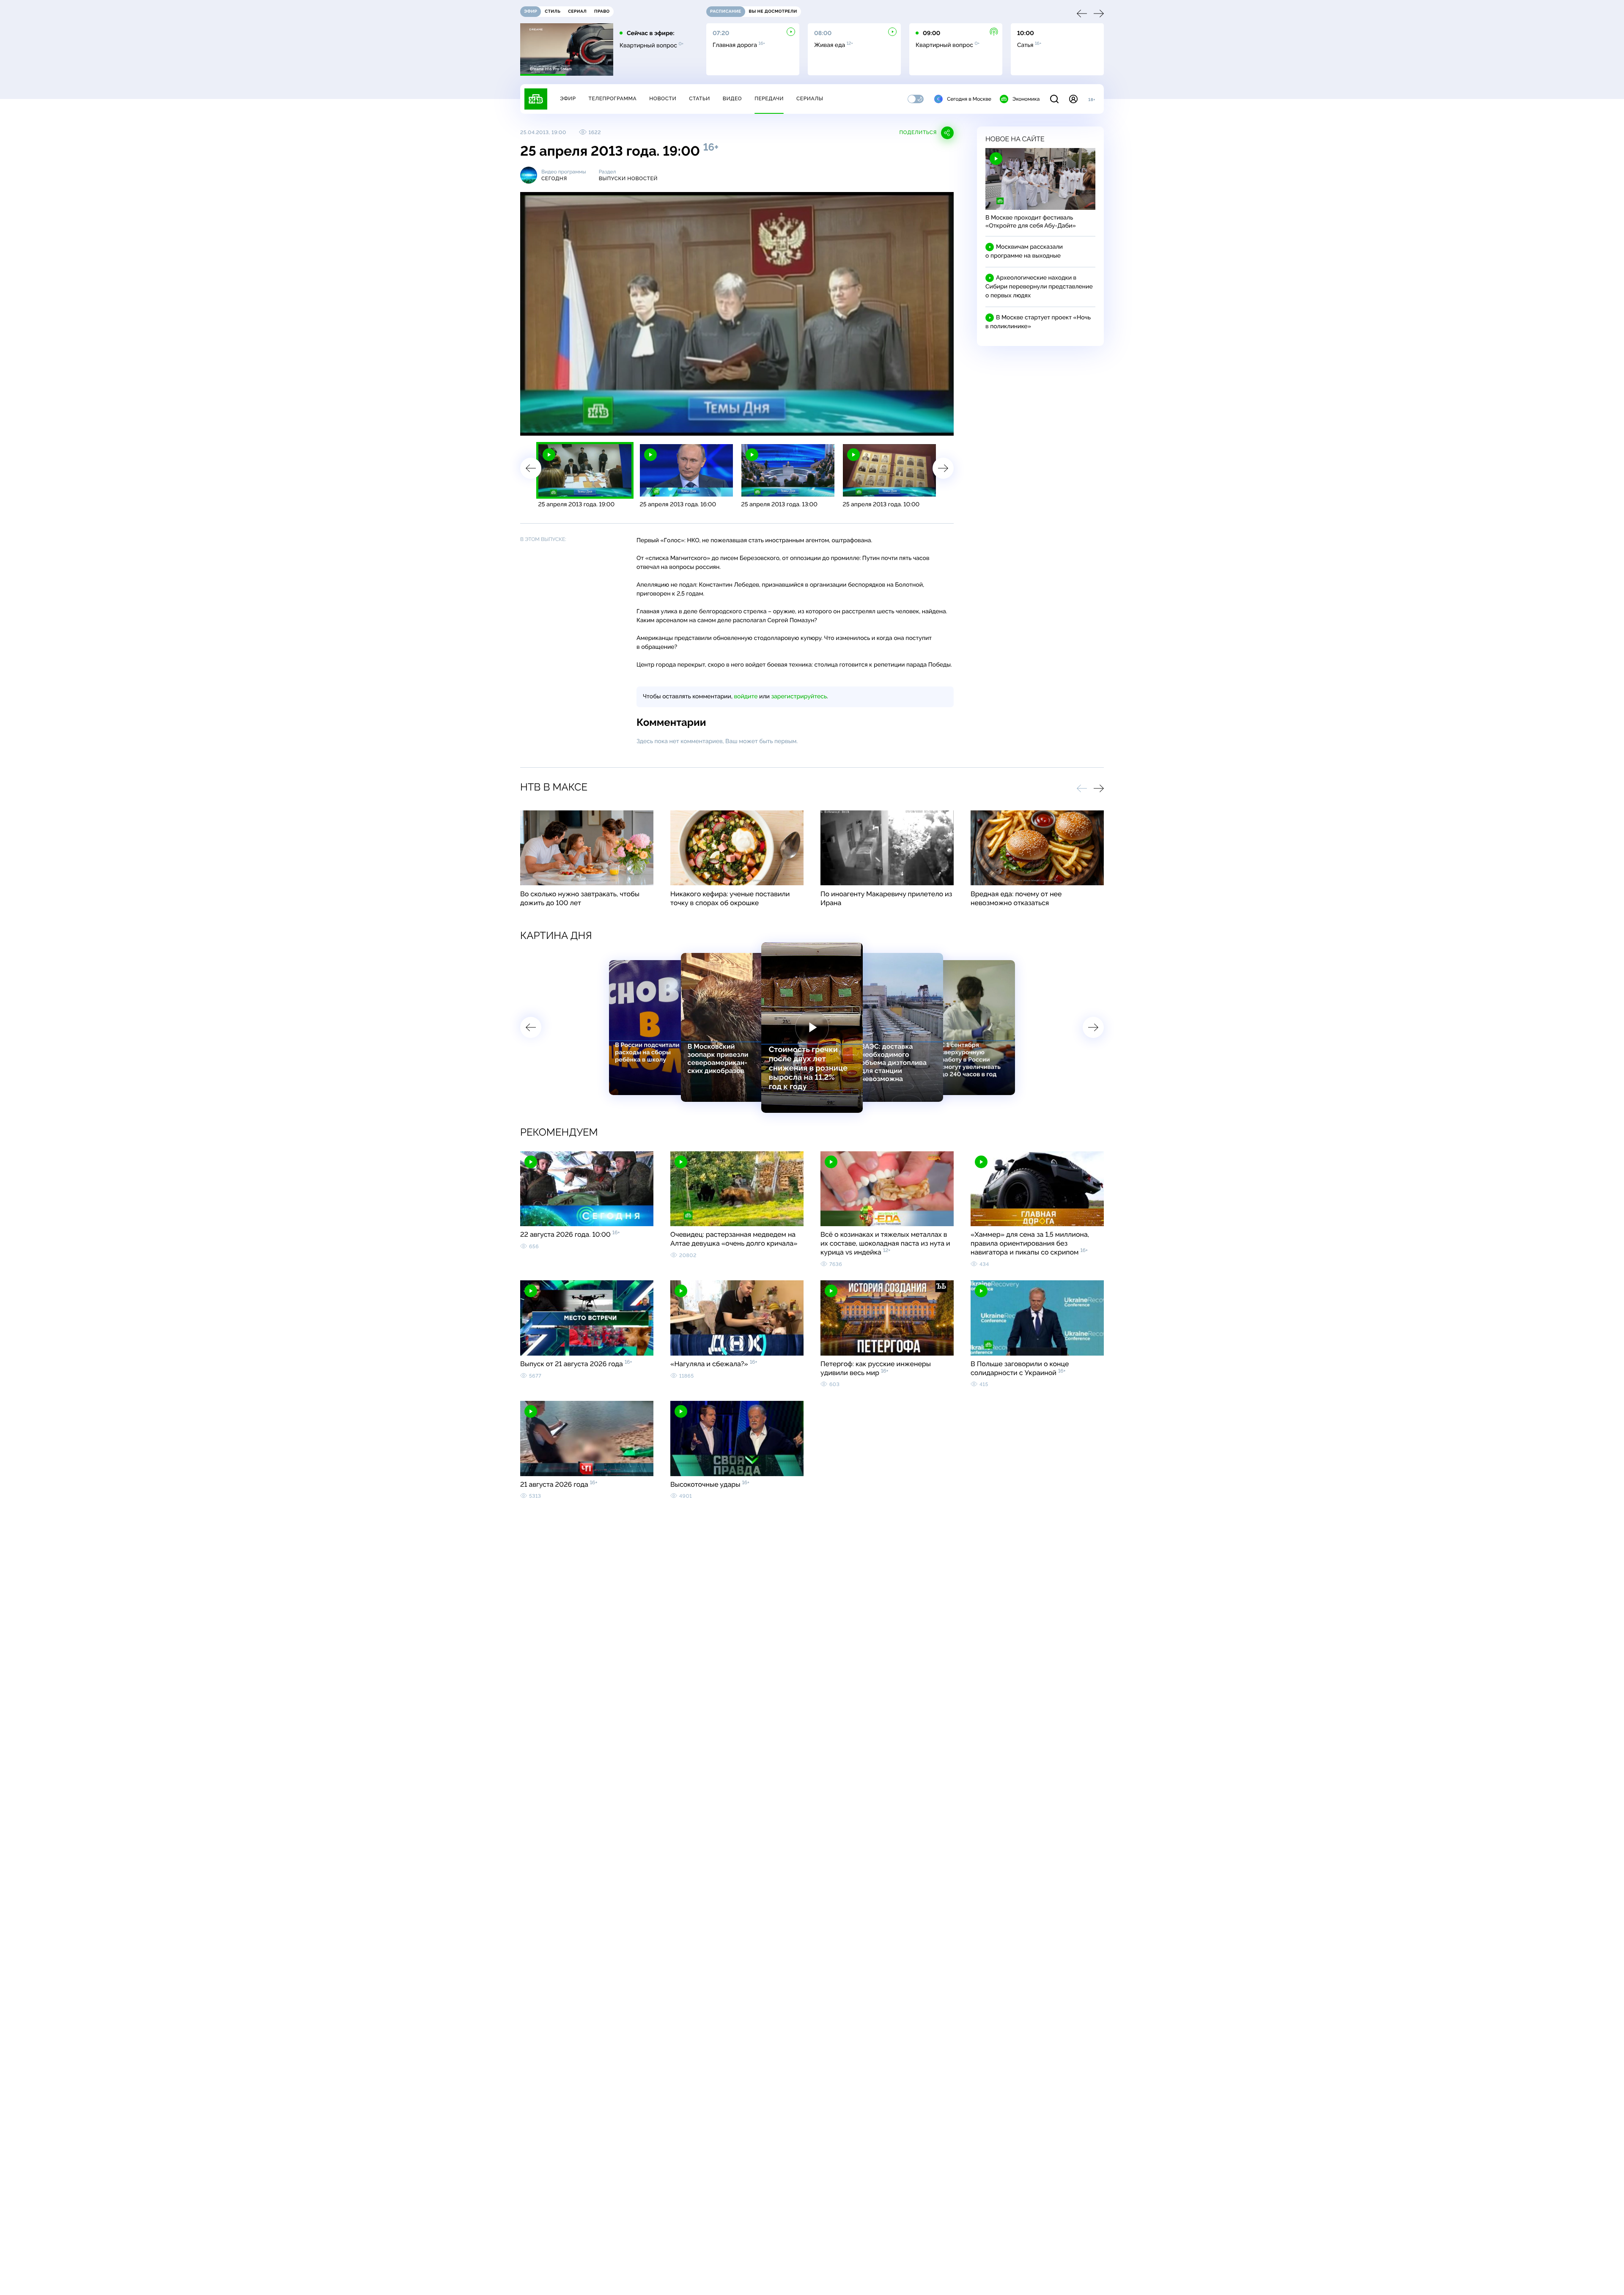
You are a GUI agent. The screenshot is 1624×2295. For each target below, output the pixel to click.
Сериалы (810, 99)
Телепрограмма (612, 99)
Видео (732, 99)
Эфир (568, 99)
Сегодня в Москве (969, 99)
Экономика (1026, 99)
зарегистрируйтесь (799, 697)
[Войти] (1073, 99)
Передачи (769, 99)
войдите (746, 697)
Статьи (700, 99)
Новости (663, 99)
